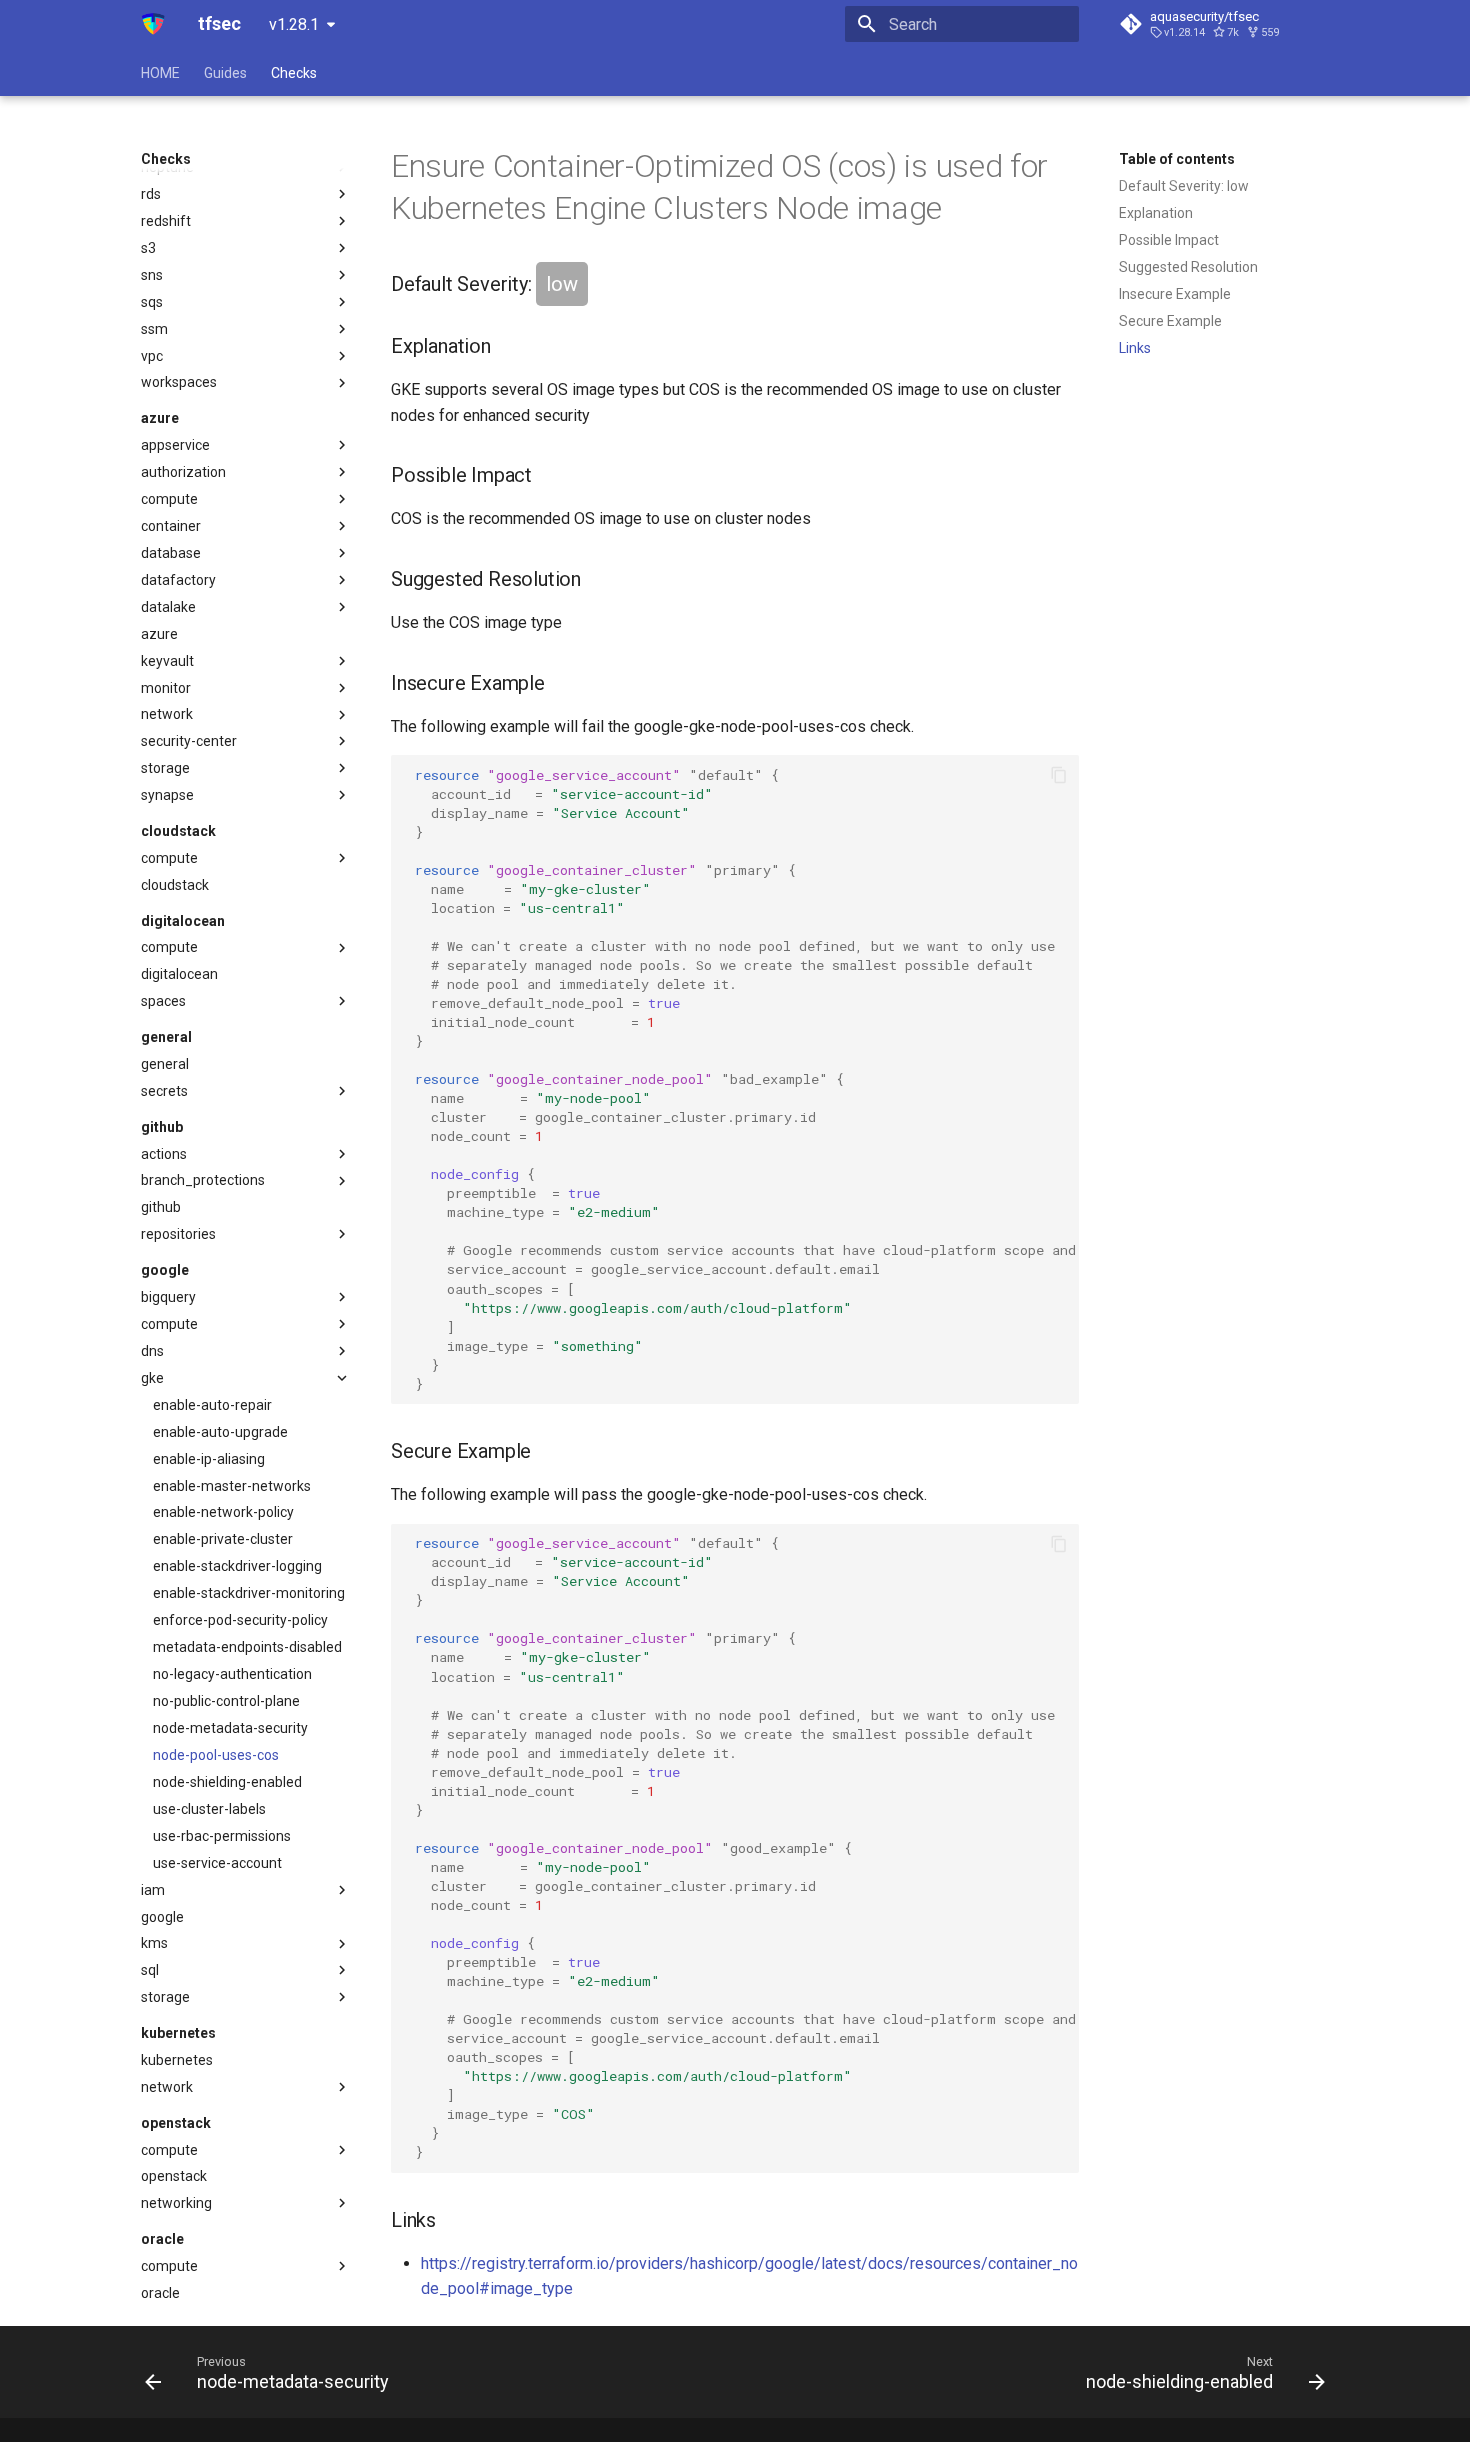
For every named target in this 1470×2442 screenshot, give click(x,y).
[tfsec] (153, 24)
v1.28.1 (294, 24)
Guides (225, 73)
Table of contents (1177, 159)
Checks (294, 73)
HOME (160, 73)
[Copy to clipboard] (1059, 775)
